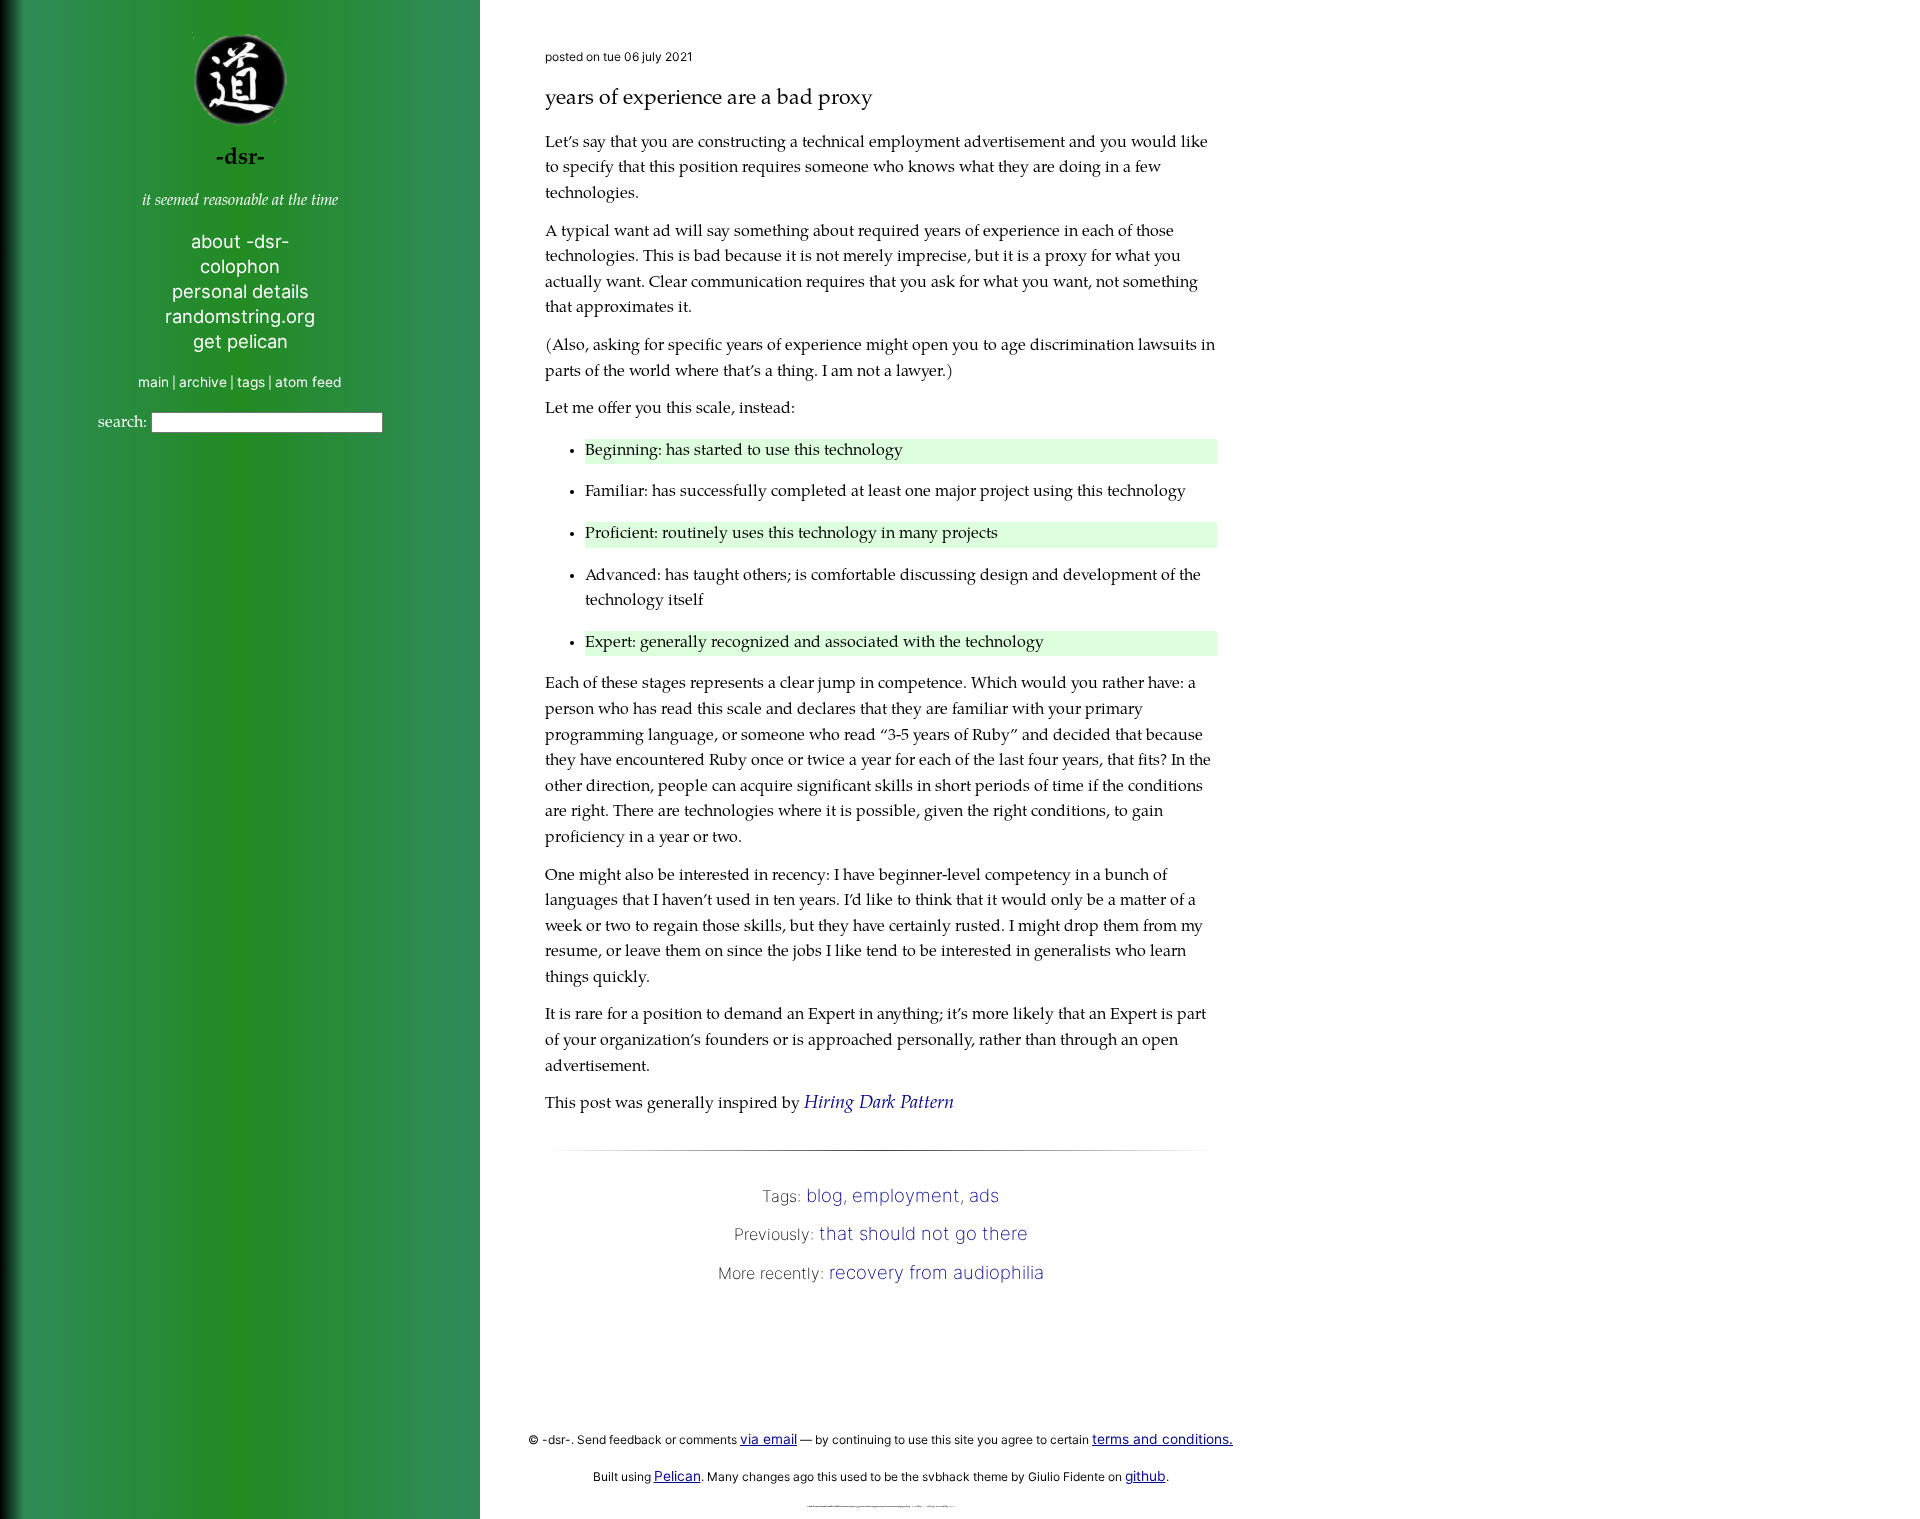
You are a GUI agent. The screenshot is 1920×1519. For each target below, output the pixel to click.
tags (251, 382)
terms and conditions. (1162, 1439)
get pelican (240, 341)
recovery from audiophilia (936, 1272)
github (1145, 1476)
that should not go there (923, 1233)
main (153, 382)
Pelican (677, 1476)
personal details (240, 291)
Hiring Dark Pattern (879, 1104)
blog (824, 1195)
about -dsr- (240, 241)
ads (984, 1195)
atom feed (308, 382)
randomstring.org (240, 316)
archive (203, 382)
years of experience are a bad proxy (709, 99)
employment (906, 1195)
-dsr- (240, 158)
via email (768, 1439)
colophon (240, 266)
